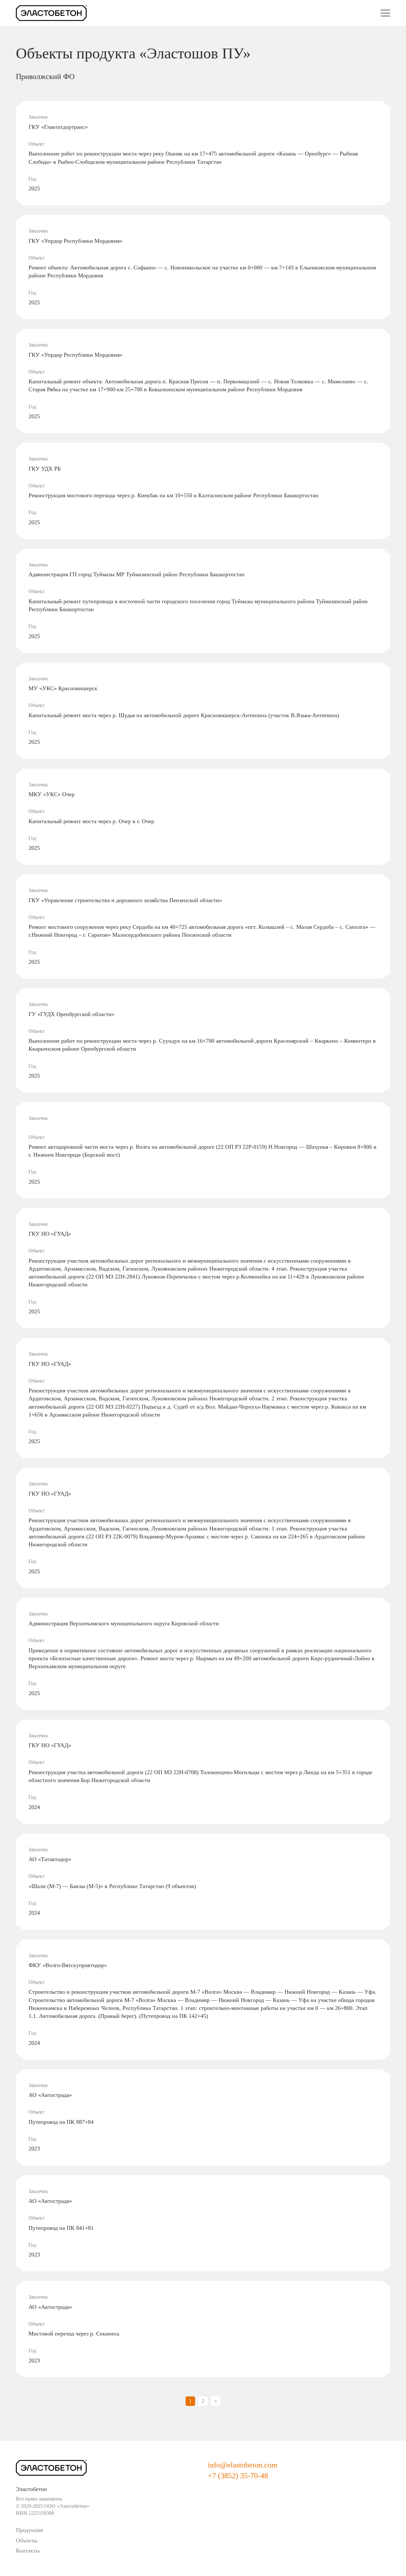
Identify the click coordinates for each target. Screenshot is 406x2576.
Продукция (29, 2530)
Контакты (28, 2551)
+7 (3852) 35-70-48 (238, 2476)
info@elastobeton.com (243, 2465)
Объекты (27, 2540)
